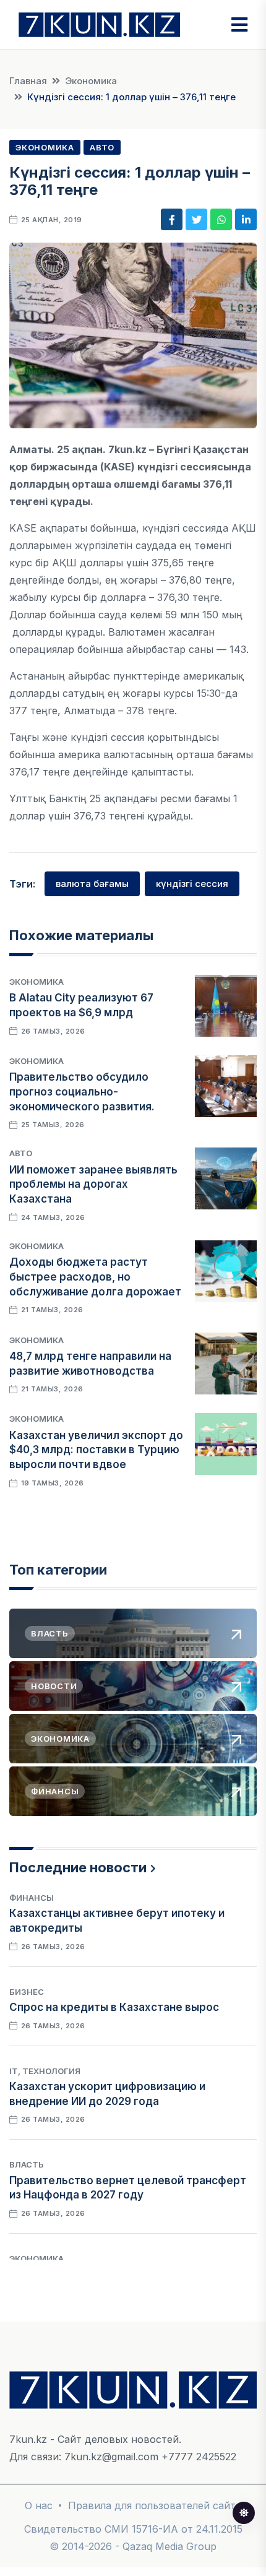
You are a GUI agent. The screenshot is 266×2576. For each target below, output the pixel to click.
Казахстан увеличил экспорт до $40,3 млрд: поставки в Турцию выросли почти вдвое (96, 1450)
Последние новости (78, 1867)
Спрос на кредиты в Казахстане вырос (114, 2007)
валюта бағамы (92, 884)
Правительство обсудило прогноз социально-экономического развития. (82, 1092)
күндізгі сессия (192, 884)
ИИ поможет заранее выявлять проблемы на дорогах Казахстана (93, 1185)
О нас (39, 2505)
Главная (28, 81)
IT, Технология (45, 2071)
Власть (27, 2164)
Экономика (91, 81)
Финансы (32, 1898)
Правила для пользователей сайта (155, 2505)
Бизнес (27, 1992)
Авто (102, 147)
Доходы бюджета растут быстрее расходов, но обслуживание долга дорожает (95, 1277)
